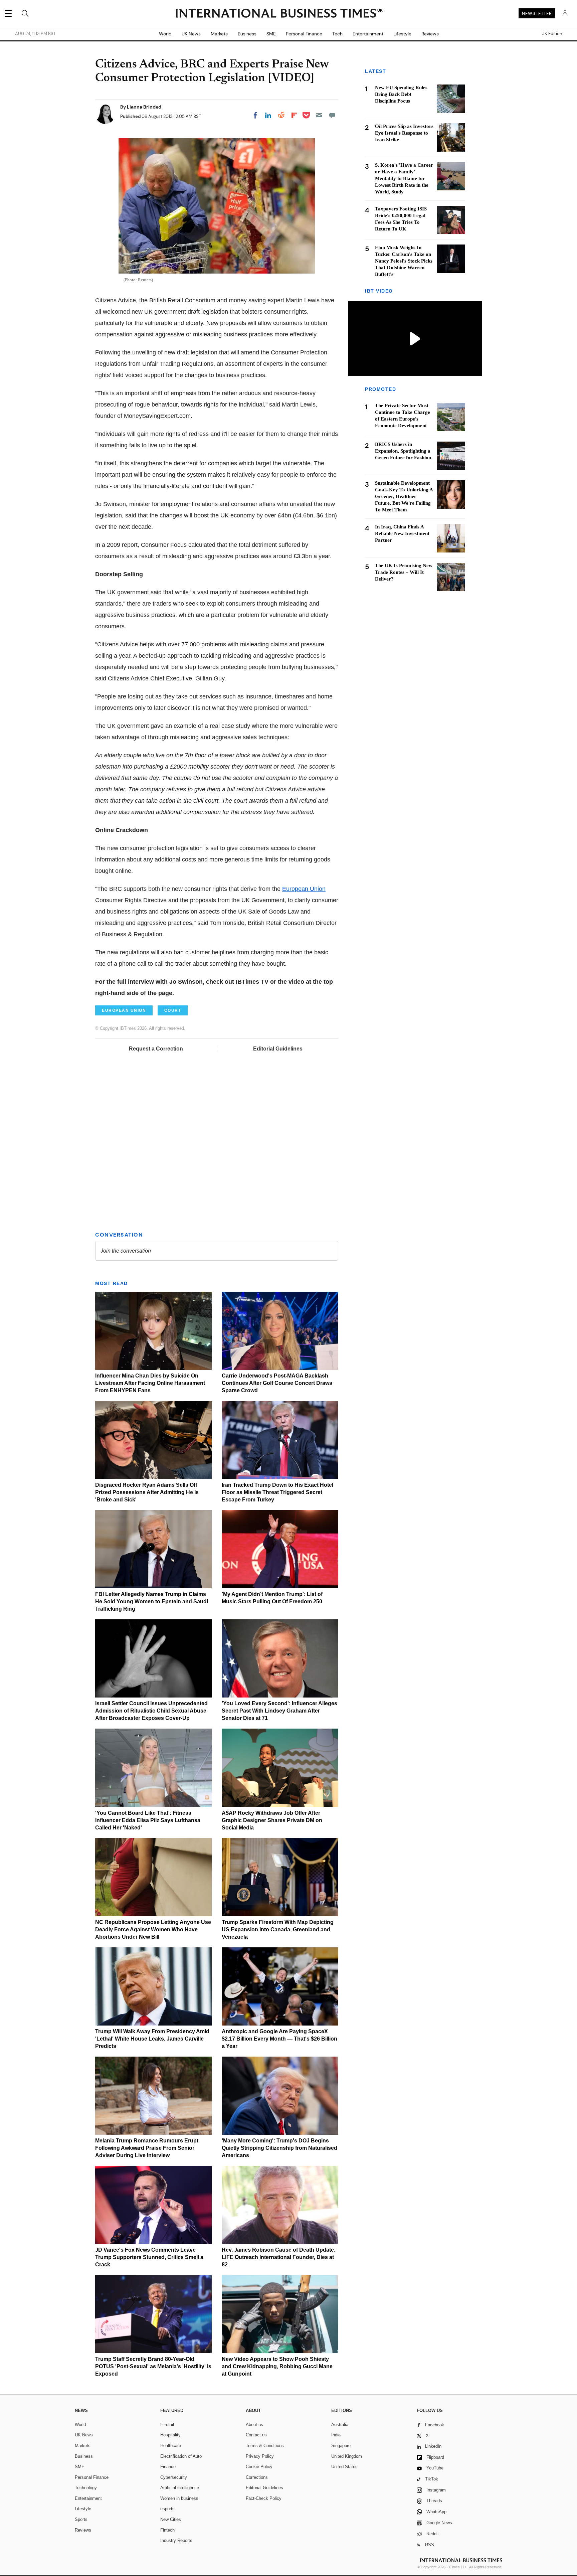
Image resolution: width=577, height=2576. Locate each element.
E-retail (167, 2425)
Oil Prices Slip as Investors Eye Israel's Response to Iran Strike (404, 133)
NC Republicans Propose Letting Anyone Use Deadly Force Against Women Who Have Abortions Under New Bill (153, 1929)
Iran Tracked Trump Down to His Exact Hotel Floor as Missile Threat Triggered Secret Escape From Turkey (277, 1492)
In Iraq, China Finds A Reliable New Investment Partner (402, 534)
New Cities (171, 2519)
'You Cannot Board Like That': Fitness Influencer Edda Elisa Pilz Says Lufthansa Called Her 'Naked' (148, 1820)
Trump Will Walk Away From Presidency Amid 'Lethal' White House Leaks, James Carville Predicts (152, 2039)
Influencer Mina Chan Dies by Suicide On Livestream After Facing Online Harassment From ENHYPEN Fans (150, 1383)
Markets (219, 34)
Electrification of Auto (181, 2456)
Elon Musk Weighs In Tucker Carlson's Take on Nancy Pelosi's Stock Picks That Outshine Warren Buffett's (404, 261)
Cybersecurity (174, 2477)
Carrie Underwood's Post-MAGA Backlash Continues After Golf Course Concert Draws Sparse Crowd (277, 1383)
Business (247, 34)
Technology (86, 2488)
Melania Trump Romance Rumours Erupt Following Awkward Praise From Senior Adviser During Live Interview (147, 2148)
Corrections (257, 2477)
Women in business (179, 2498)
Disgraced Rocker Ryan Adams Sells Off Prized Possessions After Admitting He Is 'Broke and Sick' (147, 1492)
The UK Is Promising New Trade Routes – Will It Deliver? (404, 573)
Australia (340, 2425)
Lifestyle (402, 34)
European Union (304, 889)
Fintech (167, 2530)
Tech (337, 34)
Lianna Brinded (144, 107)
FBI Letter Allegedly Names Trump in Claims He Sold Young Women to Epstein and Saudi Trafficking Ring (152, 1601)
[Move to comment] (332, 115)
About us (254, 2425)
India (336, 2435)
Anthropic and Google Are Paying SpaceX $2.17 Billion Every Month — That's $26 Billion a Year (279, 2039)
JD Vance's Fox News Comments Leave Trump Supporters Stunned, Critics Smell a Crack (149, 2257)
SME (271, 34)
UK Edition (552, 34)
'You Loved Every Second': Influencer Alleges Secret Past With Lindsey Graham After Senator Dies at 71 (279, 1711)
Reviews (430, 34)
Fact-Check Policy (264, 2498)
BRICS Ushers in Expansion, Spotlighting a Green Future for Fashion (403, 451)
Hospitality (170, 2435)
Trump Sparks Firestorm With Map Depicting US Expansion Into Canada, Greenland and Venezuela (278, 1929)
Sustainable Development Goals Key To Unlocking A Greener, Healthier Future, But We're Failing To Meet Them (404, 497)
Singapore (341, 2446)
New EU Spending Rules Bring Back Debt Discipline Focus (401, 94)
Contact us (256, 2435)
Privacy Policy (260, 2456)
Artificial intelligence (180, 2488)
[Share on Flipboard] (294, 115)
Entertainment (368, 34)
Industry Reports (176, 2540)
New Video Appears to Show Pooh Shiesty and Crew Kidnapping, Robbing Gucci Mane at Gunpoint (277, 2366)
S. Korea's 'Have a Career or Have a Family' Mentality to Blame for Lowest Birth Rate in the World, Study (404, 178)
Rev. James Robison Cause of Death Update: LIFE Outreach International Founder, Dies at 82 (279, 2257)
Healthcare (171, 2446)
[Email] (319, 115)
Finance (168, 2467)
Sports (81, 2519)
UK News (191, 34)
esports (167, 2509)
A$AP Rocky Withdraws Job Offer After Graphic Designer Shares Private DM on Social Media (272, 1820)
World (165, 34)
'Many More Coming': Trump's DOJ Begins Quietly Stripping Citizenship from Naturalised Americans (279, 2148)
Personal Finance (304, 34)
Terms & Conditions (265, 2446)
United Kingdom (347, 2456)
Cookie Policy (259, 2467)
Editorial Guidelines (278, 1049)
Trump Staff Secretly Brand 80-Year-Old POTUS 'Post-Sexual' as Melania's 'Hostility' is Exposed (153, 2366)
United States (344, 2467)
